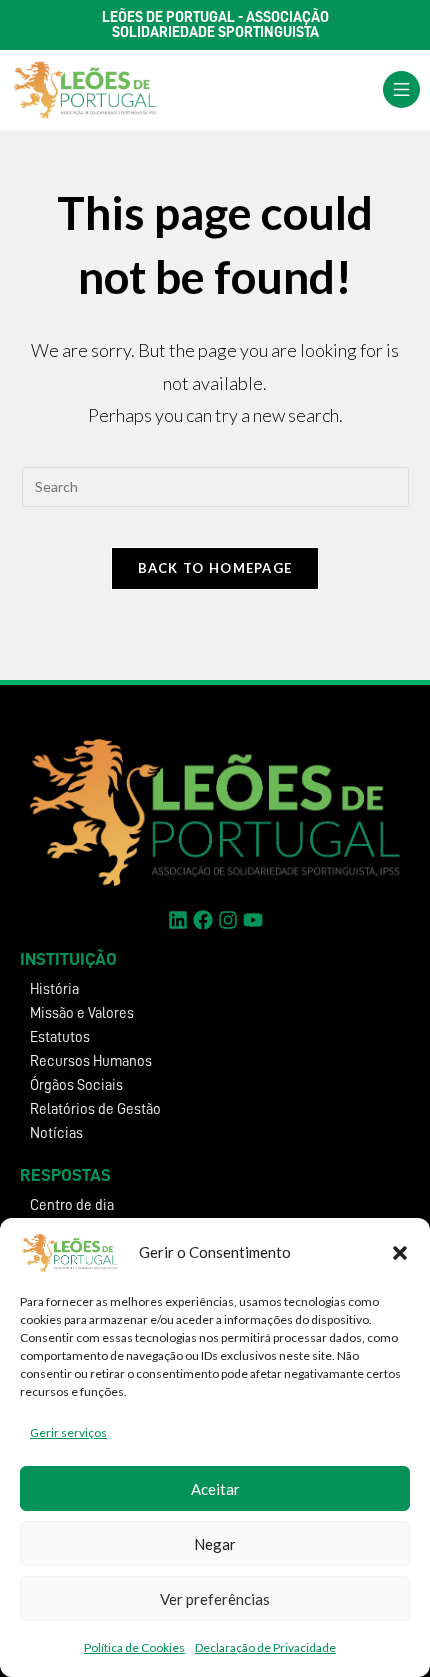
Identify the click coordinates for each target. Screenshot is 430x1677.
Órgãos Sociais (76, 1085)
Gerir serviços (68, 1432)
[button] (400, 1253)
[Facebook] (203, 920)
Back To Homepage (215, 568)
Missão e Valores (82, 1013)
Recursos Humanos (91, 1061)
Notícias (56, 1133)
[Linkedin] (178, 920)
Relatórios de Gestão (95, 1109)
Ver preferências (215, 1599)
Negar (215, 1544)
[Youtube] (253, 920)
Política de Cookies (134, 1647)
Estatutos (60, 1037)
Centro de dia (72, 1205)
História (54, 989)
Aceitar (215, 1489)
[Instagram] (228, 920)
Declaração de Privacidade (265, 1647)
